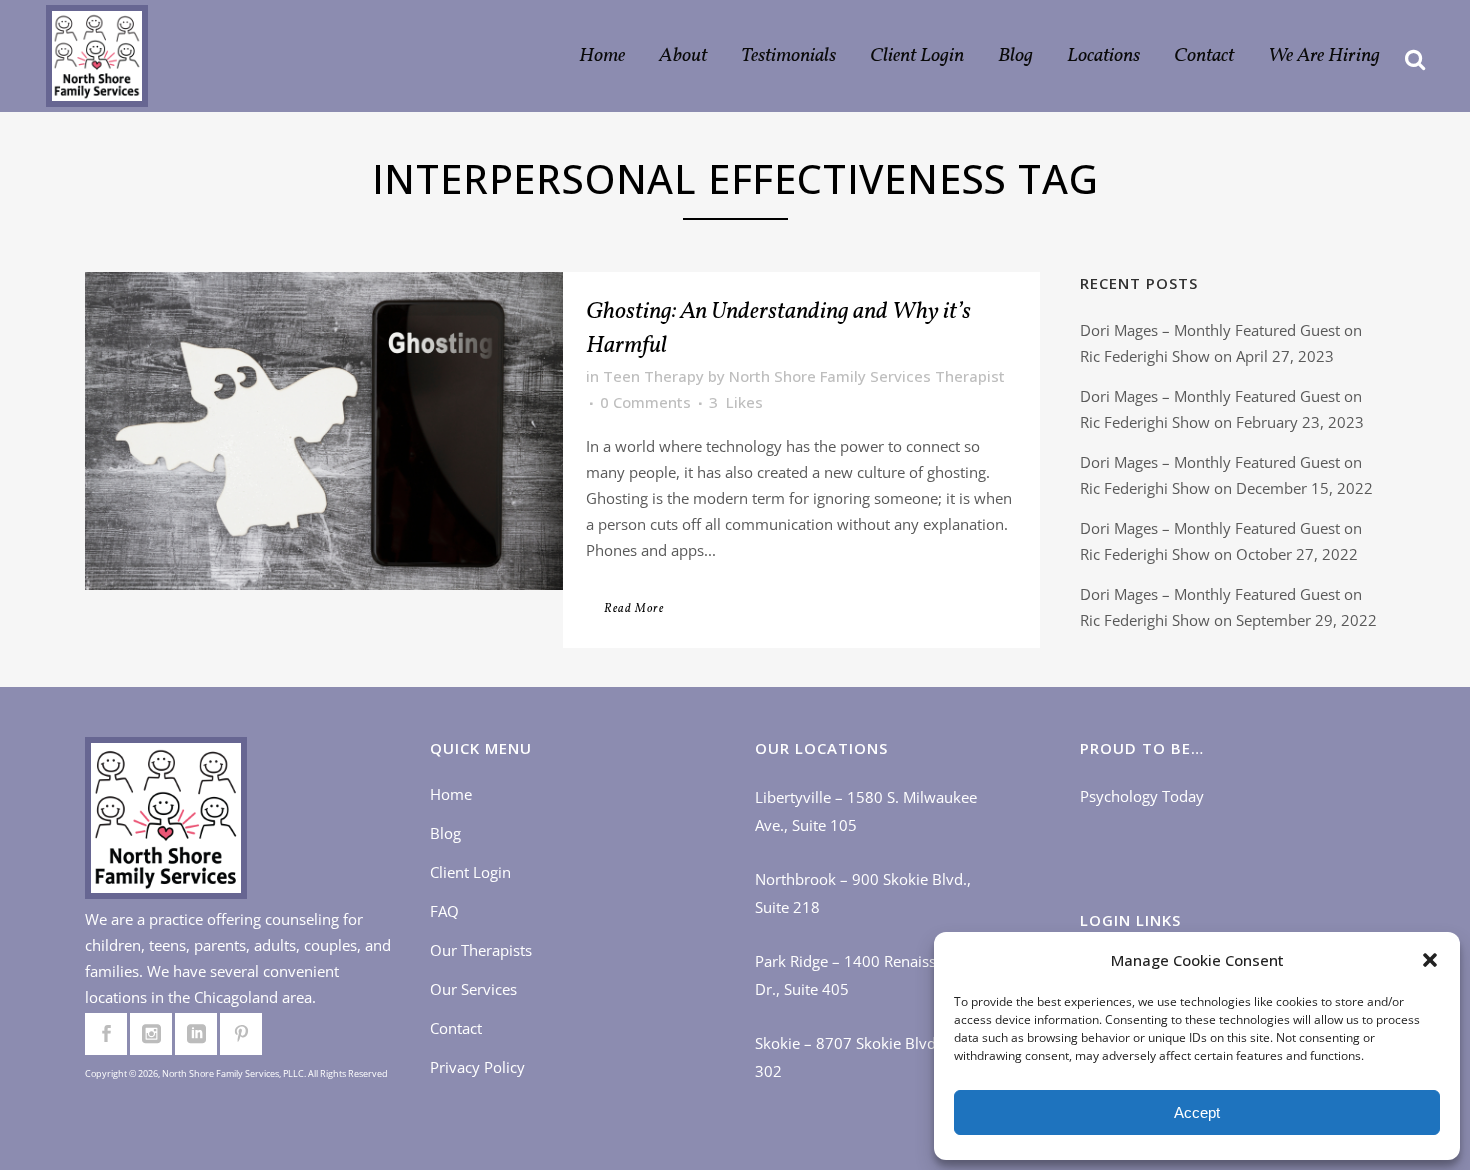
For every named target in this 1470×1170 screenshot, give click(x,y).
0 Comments (645, 402)
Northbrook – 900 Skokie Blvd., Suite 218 (863, 893)
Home (451, 794)
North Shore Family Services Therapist (867, 376)
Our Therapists (481, 950)
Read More (634, 609)
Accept (1197, 1112)
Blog (445, 833)
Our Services (473, 989)
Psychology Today (1142, 796)
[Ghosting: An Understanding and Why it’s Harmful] (324, 431)
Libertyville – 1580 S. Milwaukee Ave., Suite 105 (866, 811)
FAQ (444, 911)
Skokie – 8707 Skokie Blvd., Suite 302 (868, 1057)
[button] (1430, 960)
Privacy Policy (477, 1067)
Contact (456, 1028)
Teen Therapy (653, 376)
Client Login (470, 872)
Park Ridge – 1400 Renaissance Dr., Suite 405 (861, 975)
